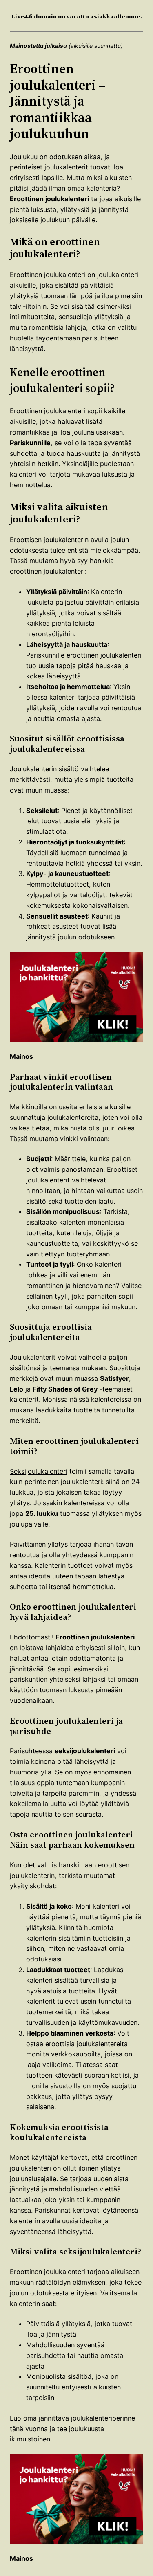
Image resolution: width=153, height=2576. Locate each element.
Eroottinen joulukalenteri (49, 199)
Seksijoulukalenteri (39, 1471)
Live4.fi (22, 16)
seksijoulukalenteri (85, 1751)
